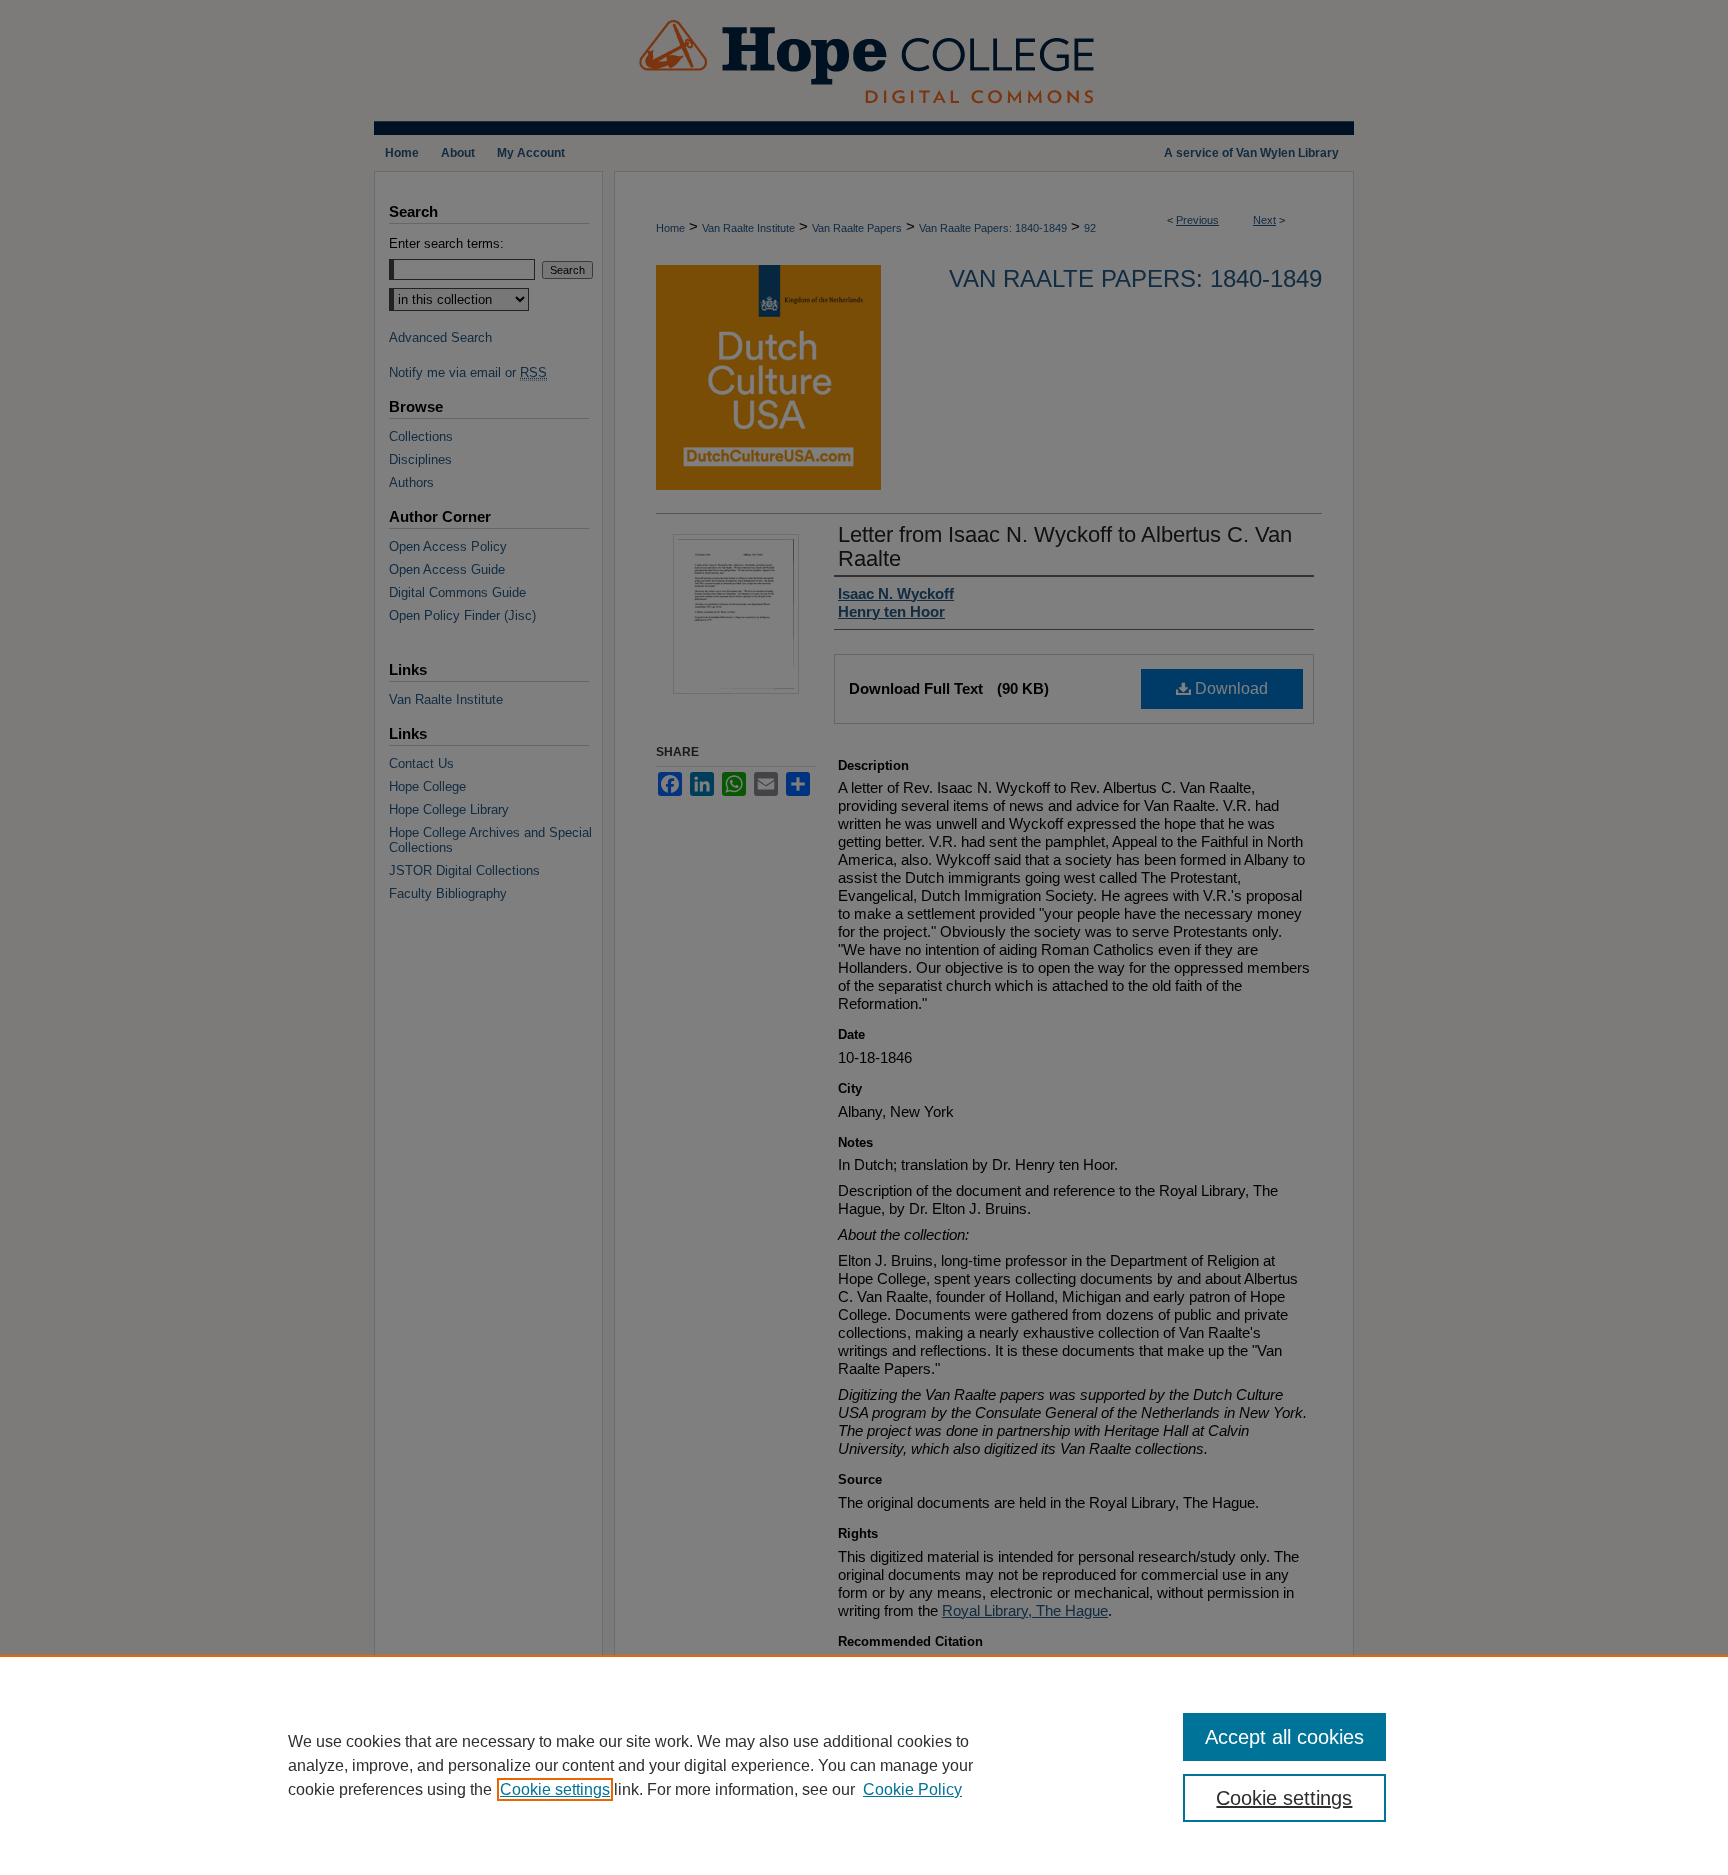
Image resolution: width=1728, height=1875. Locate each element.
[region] (864, 1765)
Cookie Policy (912, 1789)
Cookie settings (555, 1789)
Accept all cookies (1284, 1737)
